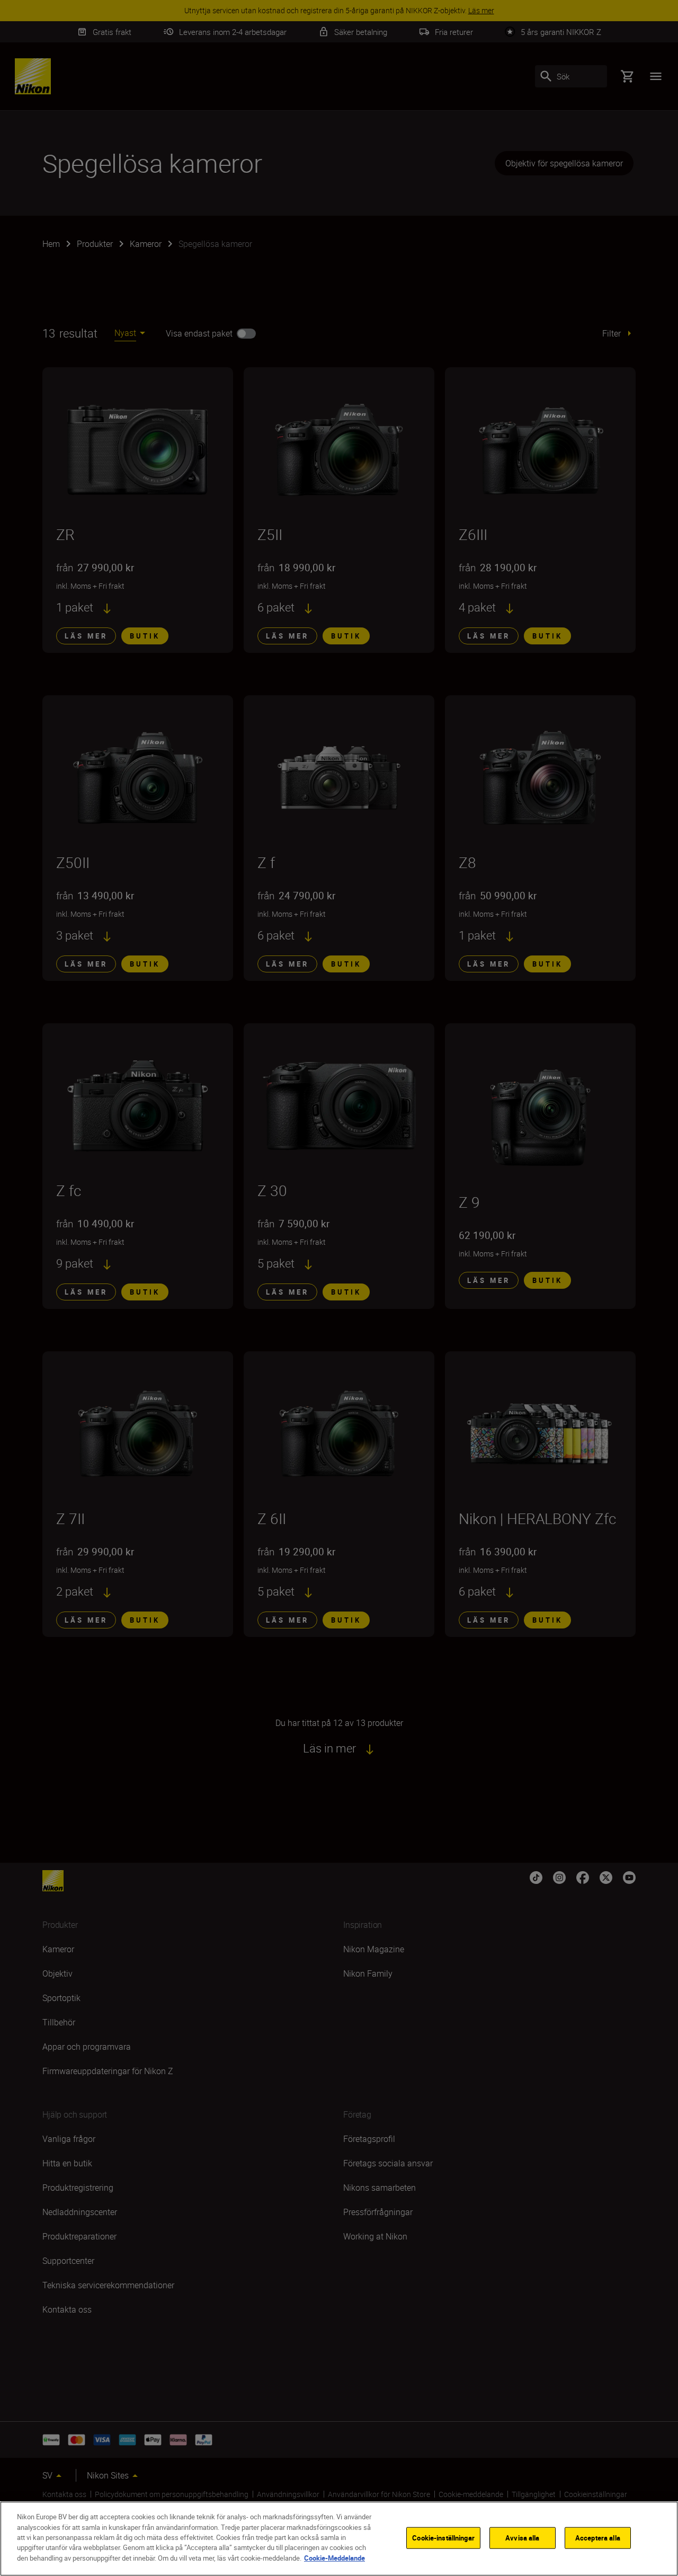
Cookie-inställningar (443, 2537)
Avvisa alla (522, 2537)
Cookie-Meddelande (334, 2558)
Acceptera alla (598, 2537)
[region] (339, 2539)
